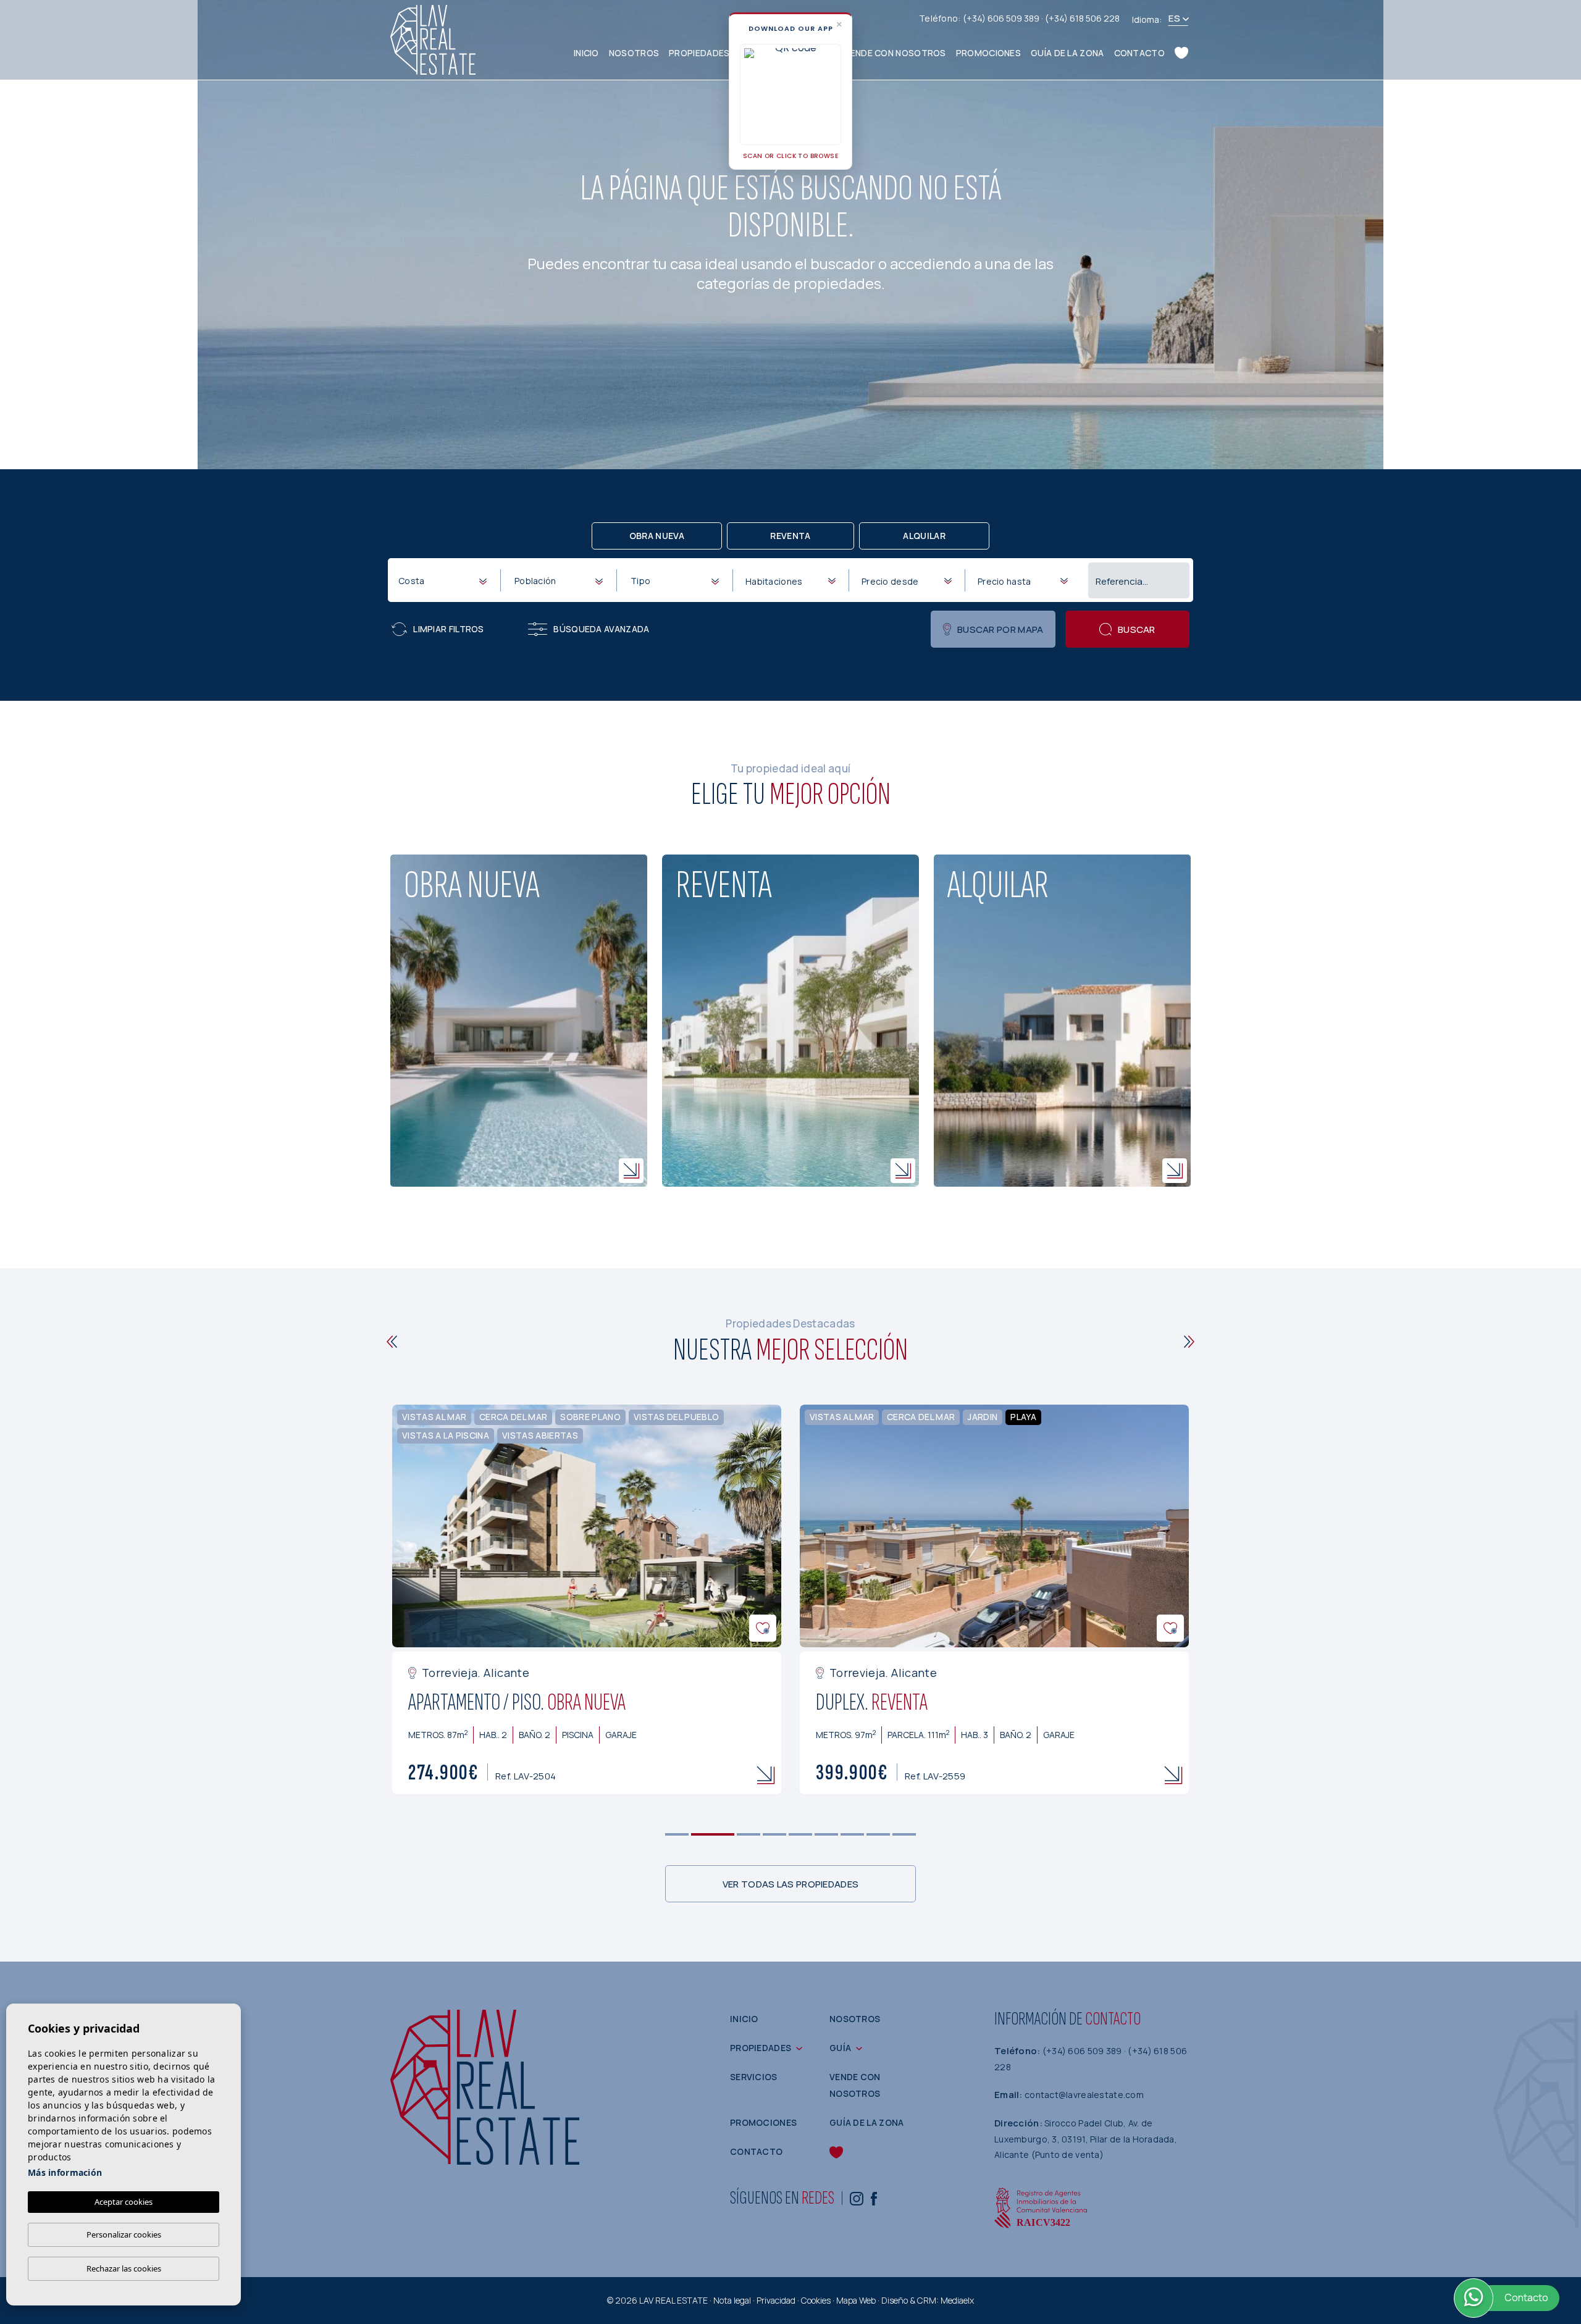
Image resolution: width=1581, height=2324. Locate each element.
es (1174, 18)
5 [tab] (801, 1835)
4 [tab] (775, 1835)
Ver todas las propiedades (791, 1884)
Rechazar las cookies (124, 2268)
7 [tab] (853, 1835)
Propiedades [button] (699, 53)
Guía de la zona (1067, 53)
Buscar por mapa (1000, 629)
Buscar (1137, 629)
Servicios (754, 2077)
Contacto (1139, 53)
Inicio (586, 53)
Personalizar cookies (124, 2234)
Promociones (988, 53)
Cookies (816, 2300)
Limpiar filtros (449, 629)
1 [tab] (677, 1835)
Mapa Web (856, 2300)
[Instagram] (857, 2198)
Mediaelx (957, 2300)
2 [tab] (713, 1835)
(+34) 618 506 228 (1082, 18)
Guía (840, 2048)
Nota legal (732, 2300)
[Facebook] (874, 2198)
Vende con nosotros (895, 53)
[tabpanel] (587, 1600)
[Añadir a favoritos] (763, 1628)
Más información (65, 2172)
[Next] (1189, 1342)
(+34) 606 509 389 (1002, 18)
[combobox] (442, 580)
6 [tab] (827, 1835)
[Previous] (392, 1342)
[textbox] (445, 581)
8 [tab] (879, 1835)
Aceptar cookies (124, 2202)
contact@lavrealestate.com (1084, 2095)
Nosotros (634, 53)
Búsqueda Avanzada (601, 629)
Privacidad (776, 2300)
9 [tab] (904, 1835)
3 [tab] (749, 1835)
